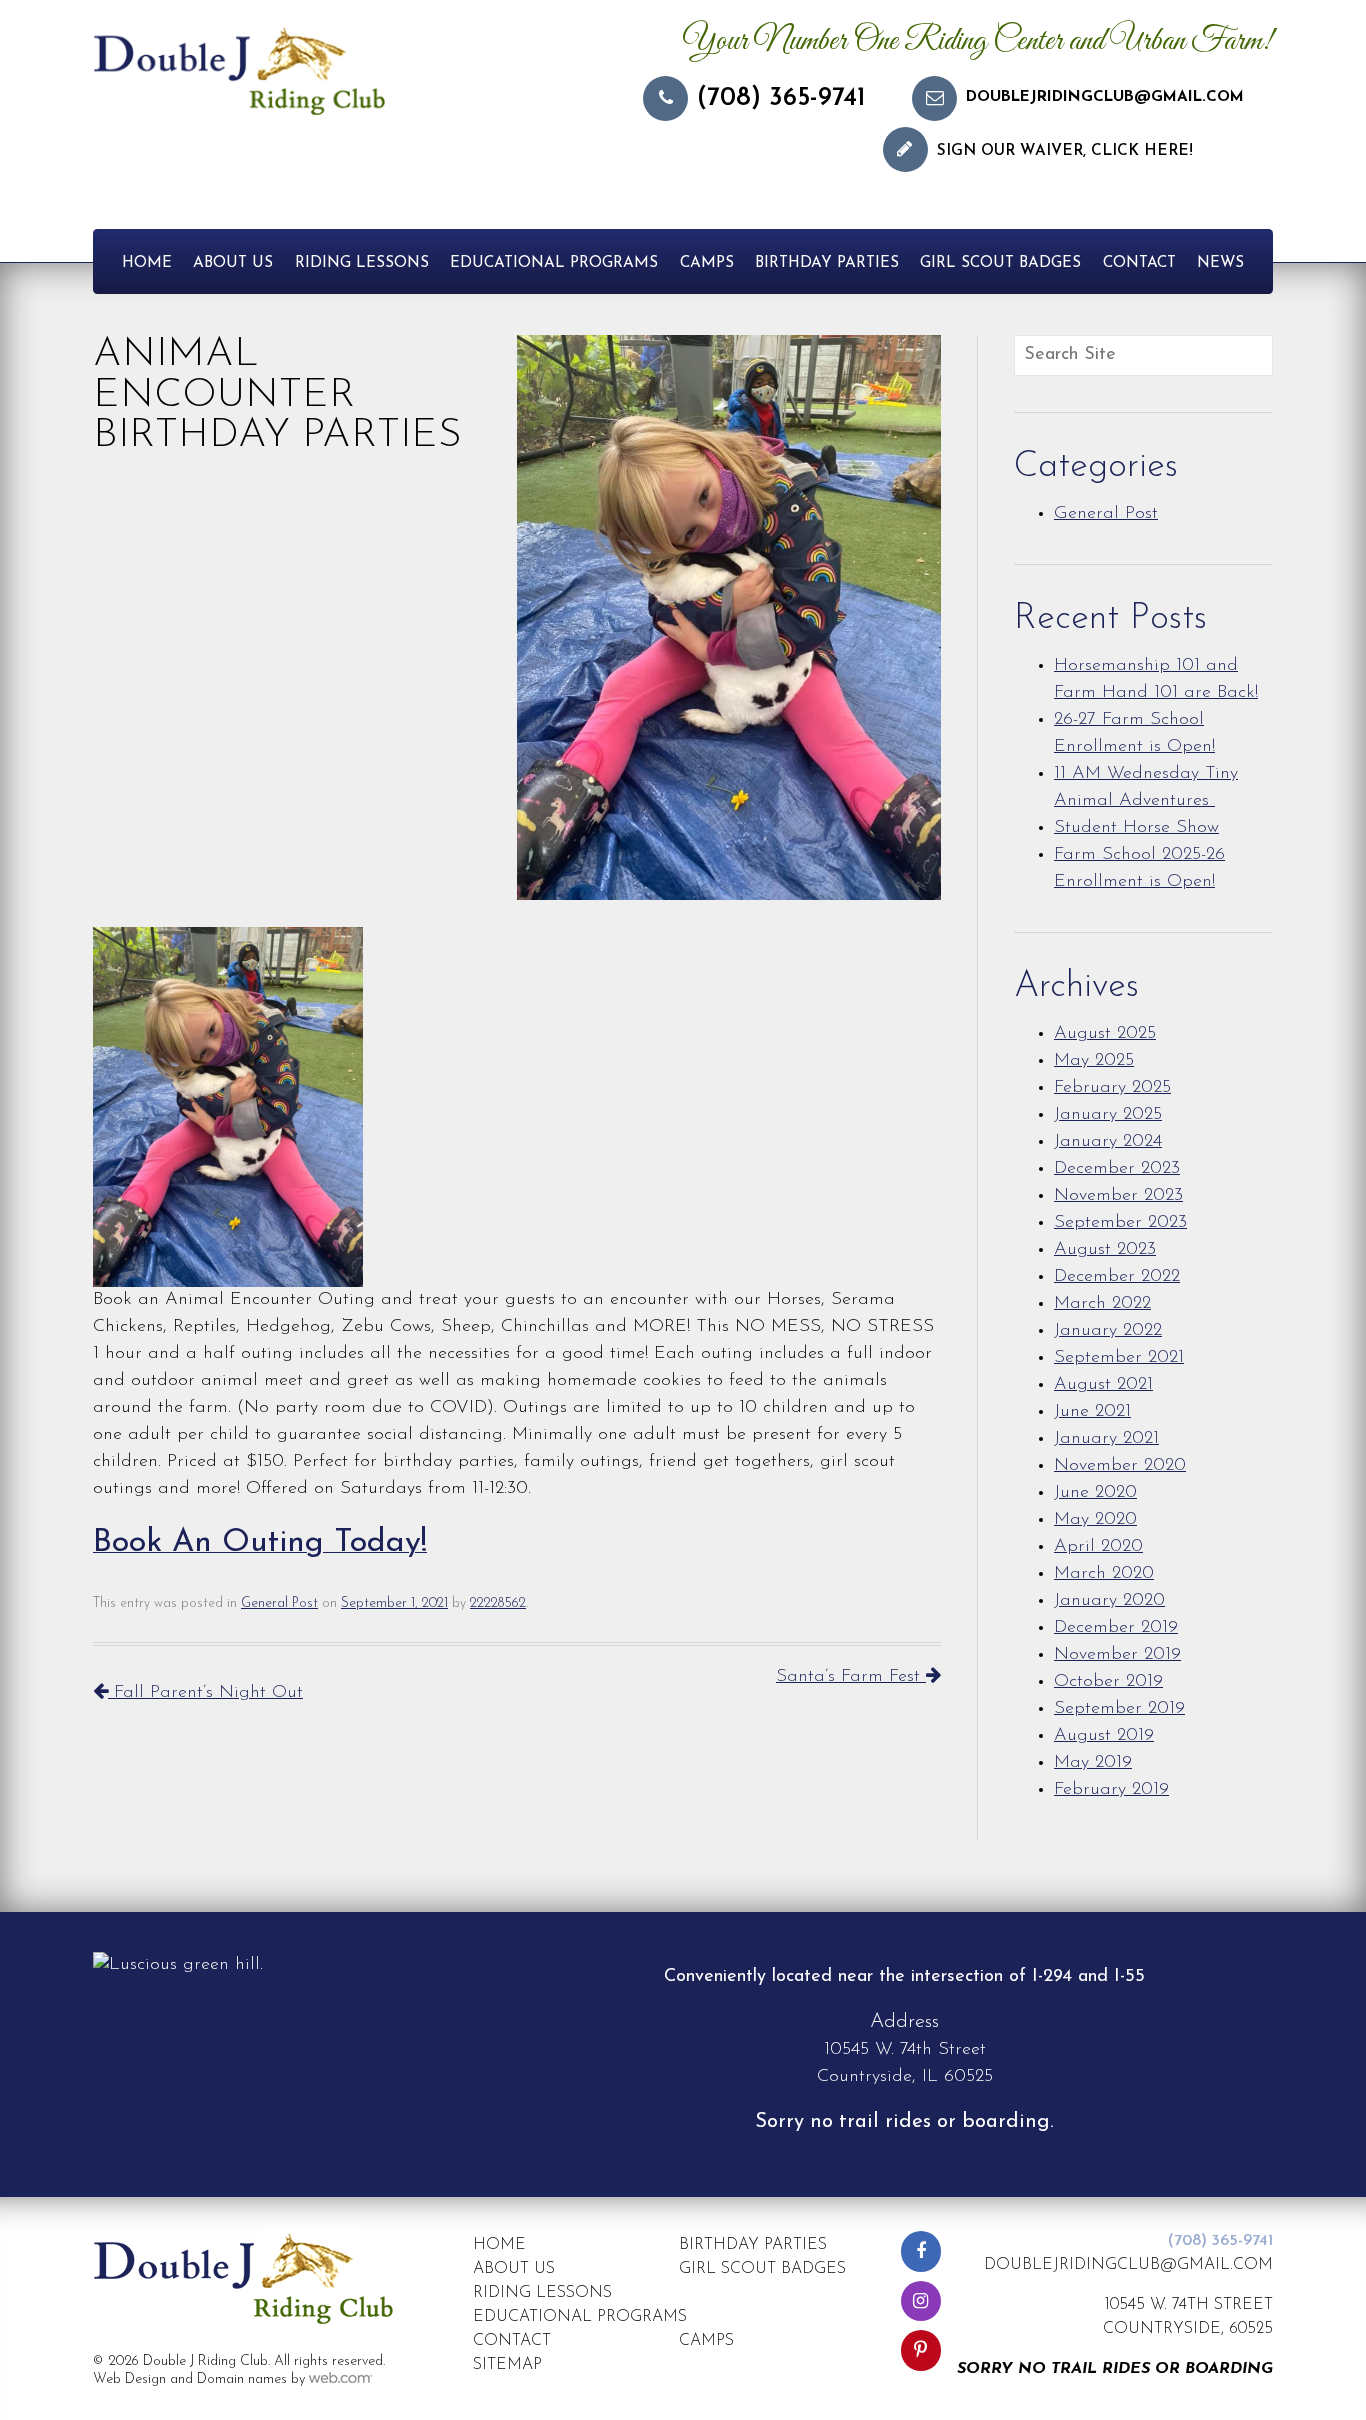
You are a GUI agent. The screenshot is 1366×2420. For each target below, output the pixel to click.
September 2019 (1119, 1709)
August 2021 (1103, 1385)
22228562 (498, 1603)
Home (147, 263)
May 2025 (1094, 1061)
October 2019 (1108, 1682)
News (1220, 263)
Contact (1139, 263)
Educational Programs (554, 263)
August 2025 (1105, 1034)
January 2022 (1108, 1331)
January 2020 (1109, 1601)
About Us (233, 263)
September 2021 (1119, 1358)
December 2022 (1117, 1277)
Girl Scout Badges (1000, 263)
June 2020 (1095, 1493)
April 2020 (1098, 1547)
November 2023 (1118, 1196)
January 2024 (1108, 1142)
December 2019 (1116, 1628)
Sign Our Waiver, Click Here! (1065, 151)
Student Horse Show (1136, 828)
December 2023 (1117, 1169)
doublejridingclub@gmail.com (1105, 97)
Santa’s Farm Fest (851, 1677)
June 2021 (1092, 1412)
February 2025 (1112, 1088)
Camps (707, 263)
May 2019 (1093, 1763)
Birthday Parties (827, 263)
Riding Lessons (362, 263)
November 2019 (1117, 1655)
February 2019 (1111, 1790)
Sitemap (507, 2365)
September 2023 (1120, 1223)
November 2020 (1120, 1466)
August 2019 (1104, 1736)
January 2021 (1106, 1439)
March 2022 (1102, 1304)
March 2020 (1104, 1574)
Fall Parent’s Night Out (205, 1693)
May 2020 (1095, 1520)
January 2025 (1108, 1115)
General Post (279, 1603)
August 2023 (1105, 1250)
